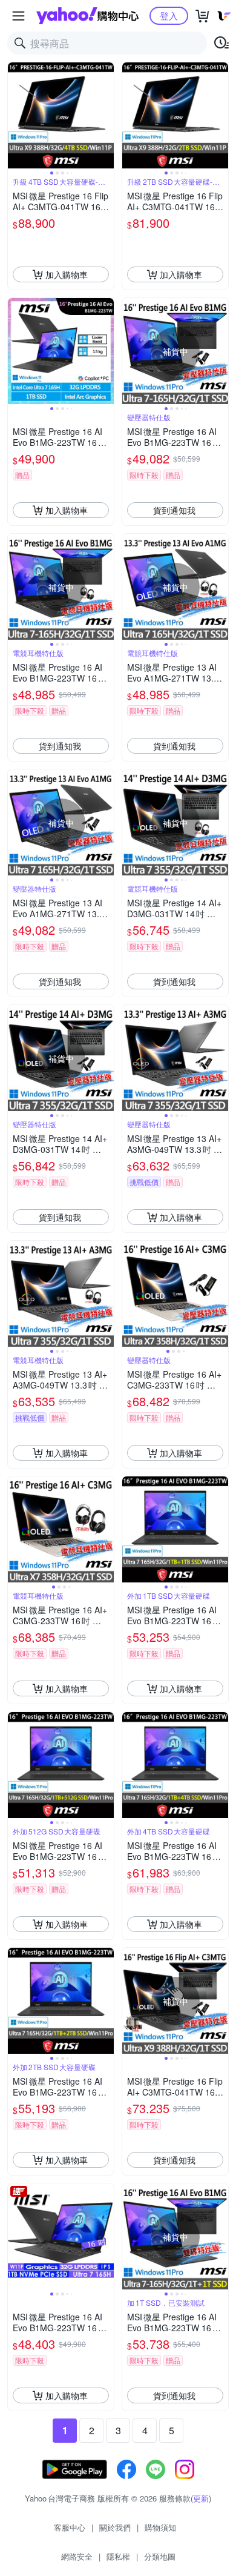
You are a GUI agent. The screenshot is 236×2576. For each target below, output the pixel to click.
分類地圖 (160, 2556)
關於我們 (115, 2527)
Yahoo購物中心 (87, 16)
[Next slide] (106, 116)
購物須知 (160, 2527)
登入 (169, 15)
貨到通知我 (174, 510)
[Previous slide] (16, 116)
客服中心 (70, 2527)
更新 (201, 2498)
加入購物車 (67, 274)
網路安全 (77, 2556)
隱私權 (118, 2556)
